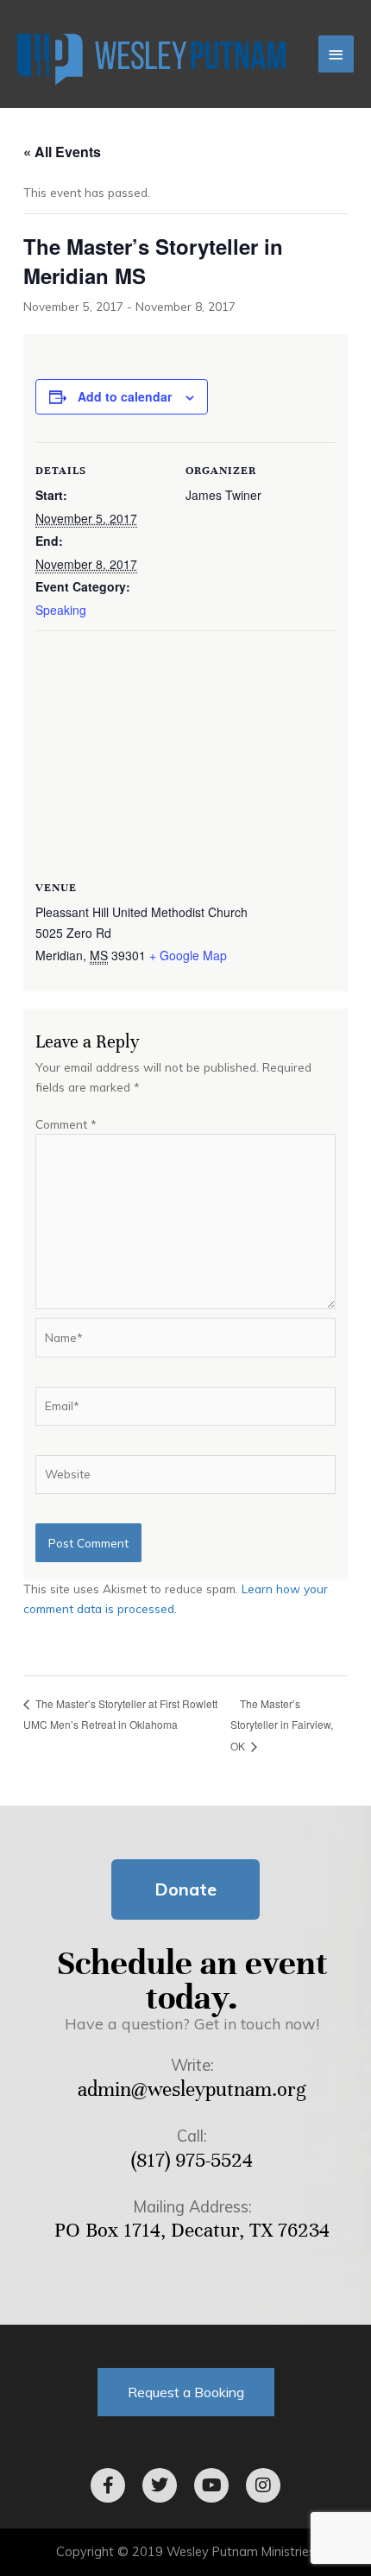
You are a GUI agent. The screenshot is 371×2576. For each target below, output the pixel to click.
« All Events (62, 152)
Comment (66, 1124)
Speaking (61, 610)
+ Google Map (188, 955)
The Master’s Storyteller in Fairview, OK (282, 1725)
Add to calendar (125, 396)
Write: (192, 2065)
